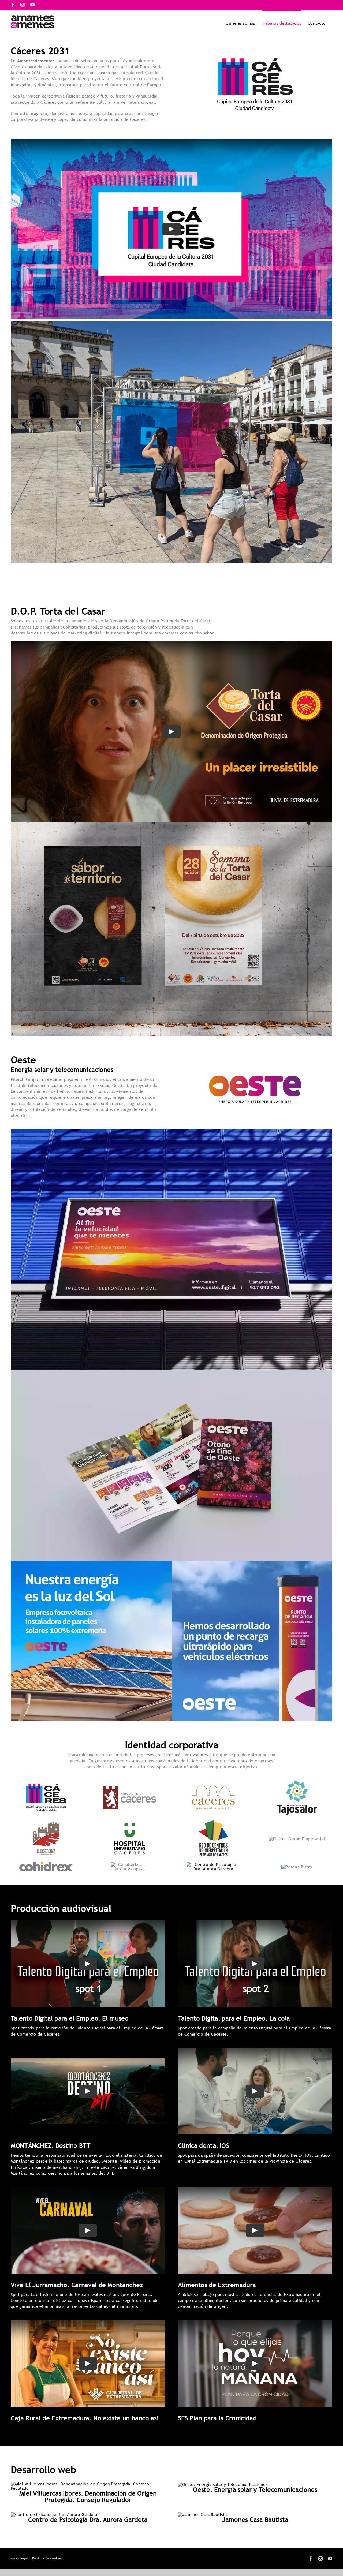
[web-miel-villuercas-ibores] (88, 2484)
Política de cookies (47, 2558)
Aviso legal (19, 2558)
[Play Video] (171, 229)
